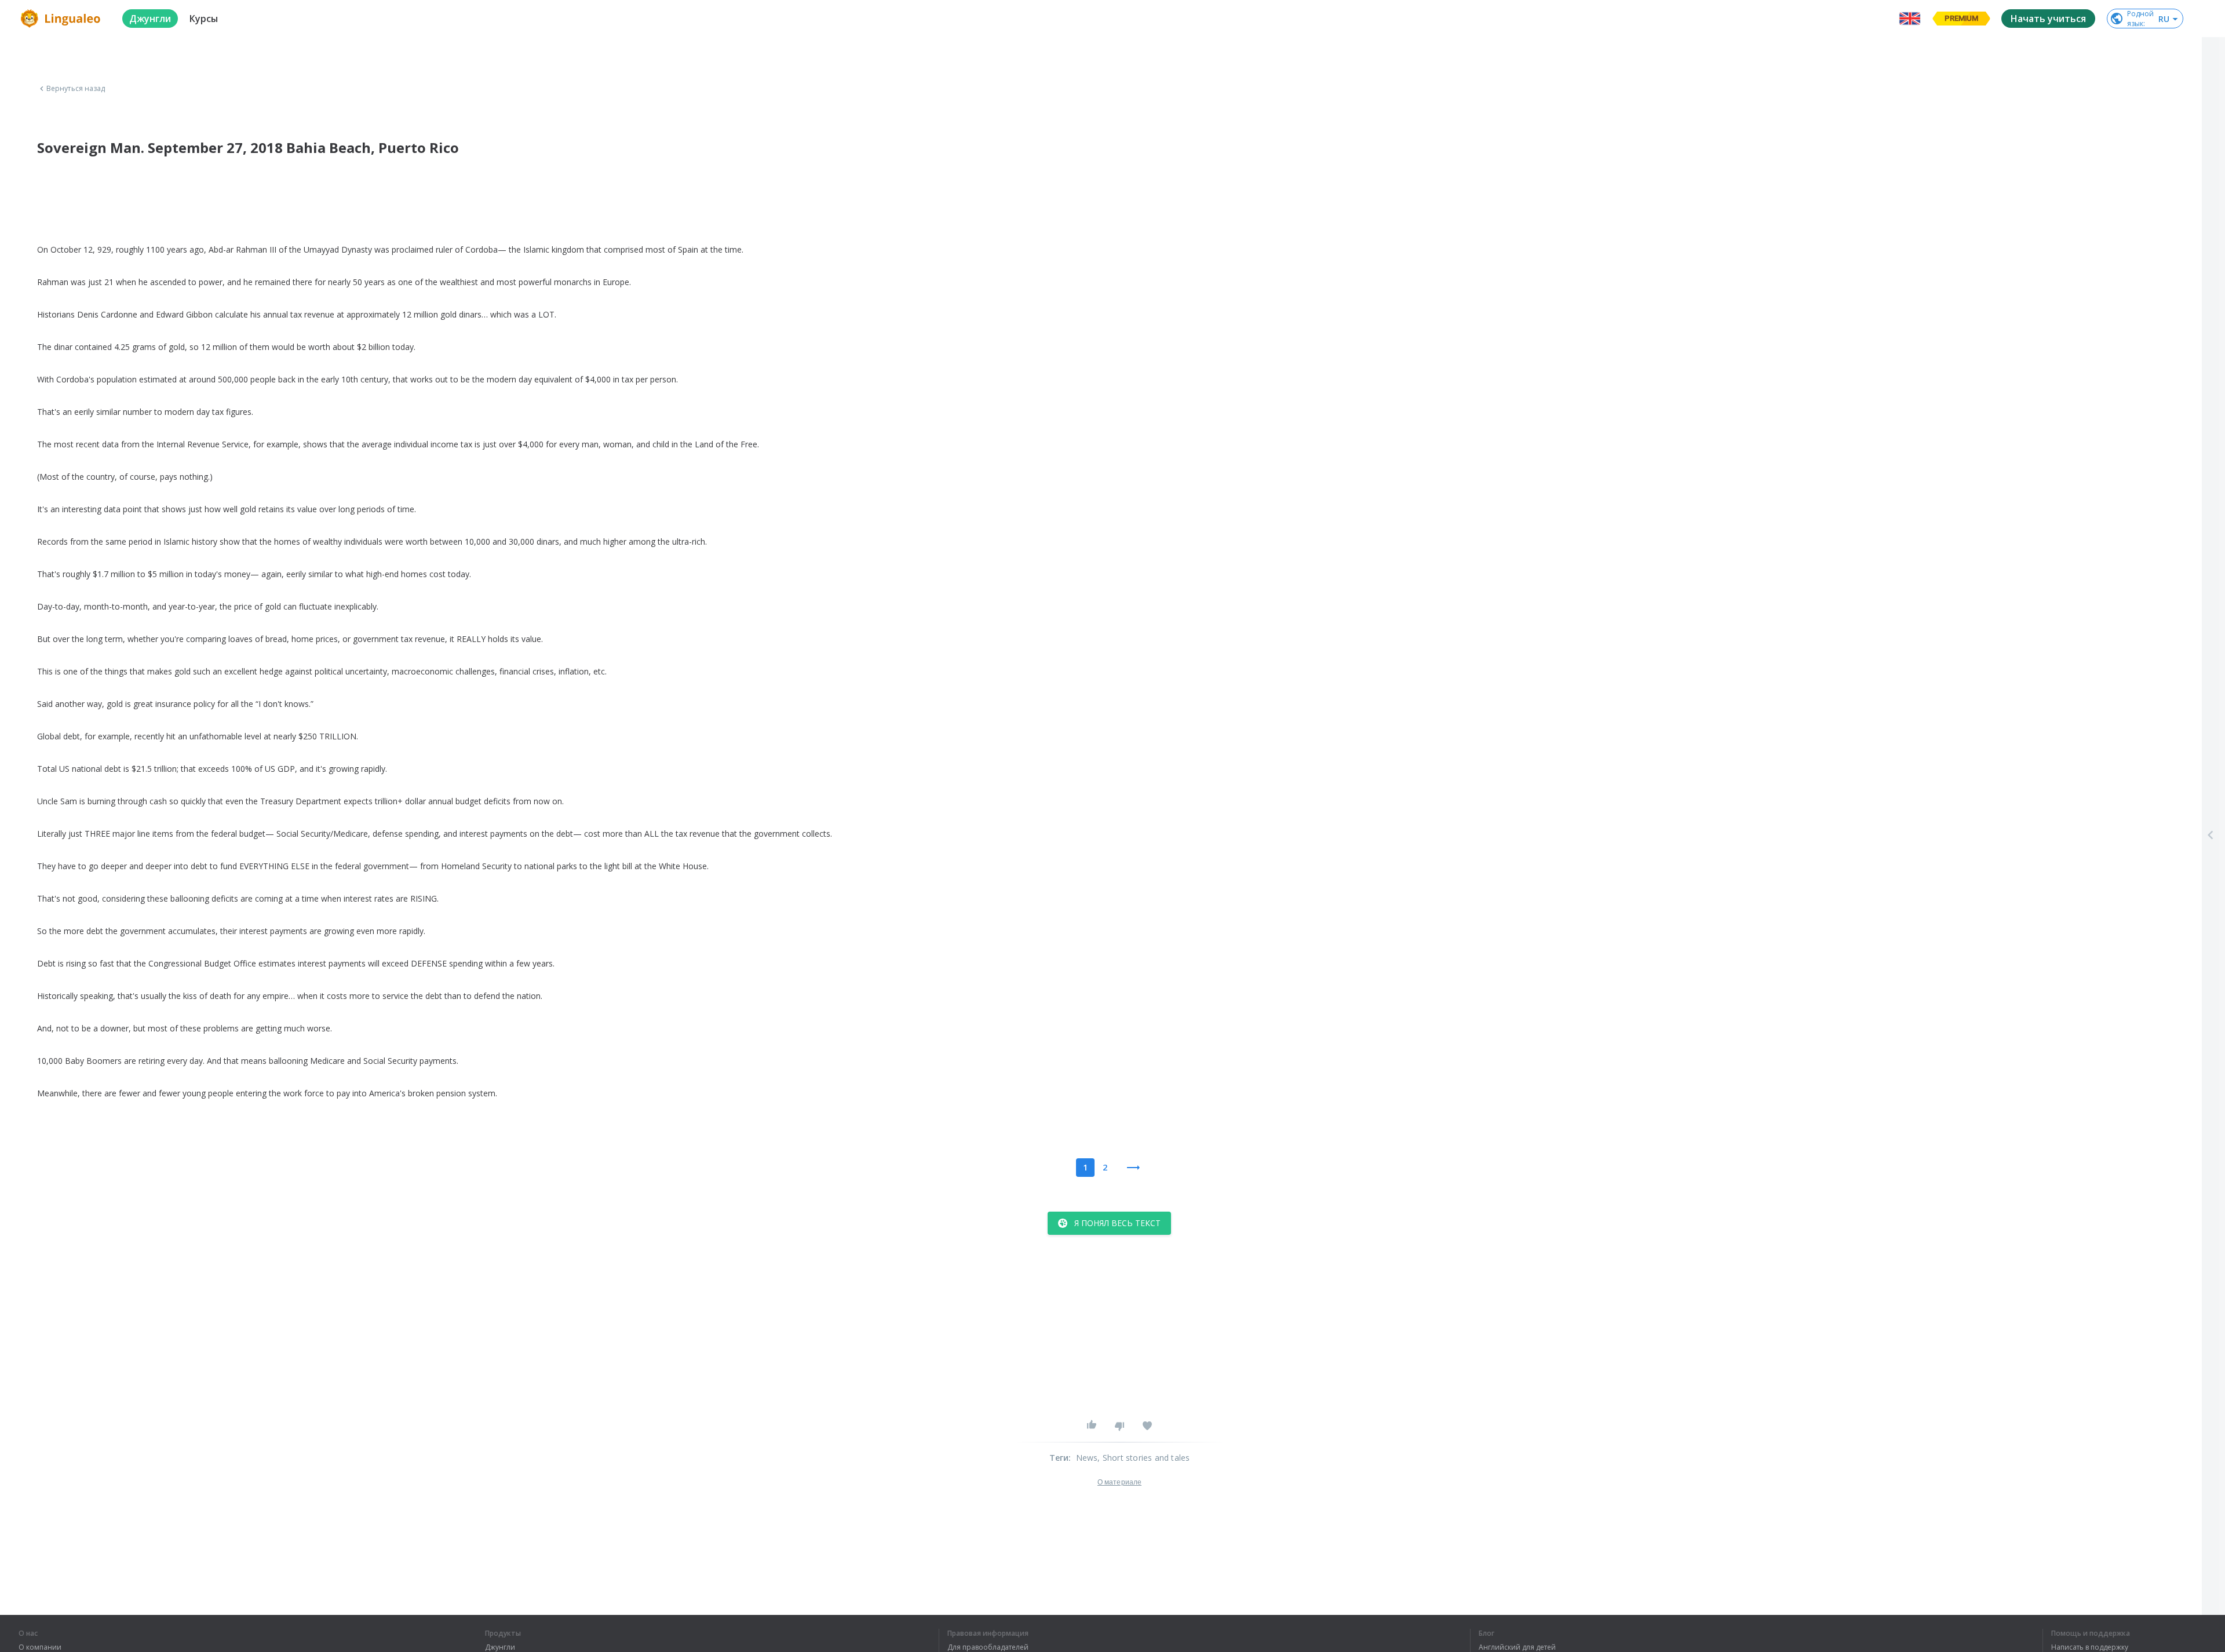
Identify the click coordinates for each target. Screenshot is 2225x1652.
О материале (1119, 1482)
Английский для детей (1517, 1647)
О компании (40, 1647)
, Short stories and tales (1143, 1458)
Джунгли (500, 1647)
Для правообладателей (988, 1647)
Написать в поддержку (2090, 1647)
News (1087, 1458)
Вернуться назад (76, 89)
